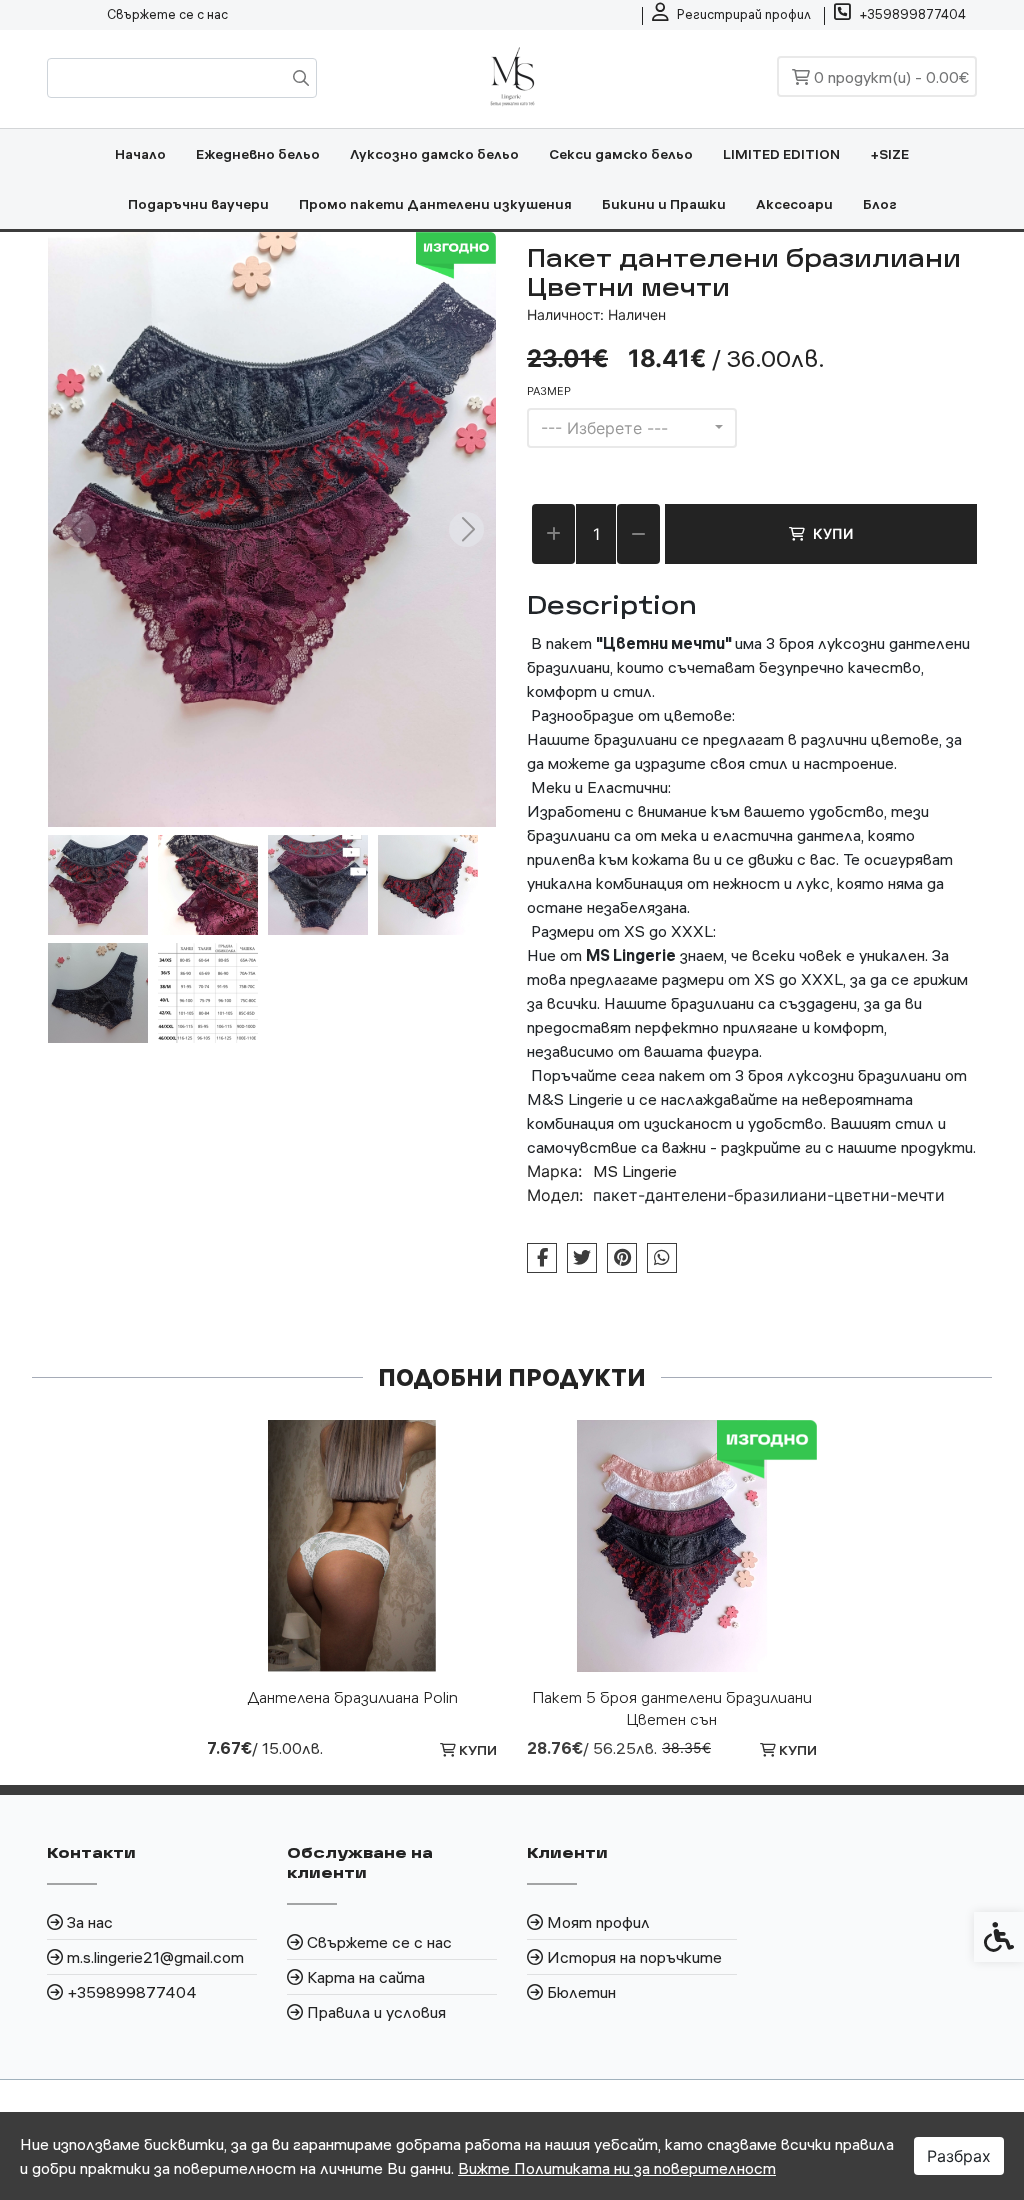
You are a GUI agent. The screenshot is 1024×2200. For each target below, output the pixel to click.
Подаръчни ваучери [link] (198, 204)
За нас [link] (90, 1922)
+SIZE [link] (889, 154)
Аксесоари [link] (794, 204)
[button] (98, 885)
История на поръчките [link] (634, 1957)
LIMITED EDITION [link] (781, 154)
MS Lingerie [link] (635, 1171)
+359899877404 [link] (132, 1992)
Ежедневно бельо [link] (258, 154)
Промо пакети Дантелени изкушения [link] (435, 204)
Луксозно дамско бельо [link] (434, 154)
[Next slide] (466, 529)
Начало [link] (140, 154)
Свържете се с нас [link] (167, 14)
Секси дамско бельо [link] (621, 154)
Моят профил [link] (598, 1922)
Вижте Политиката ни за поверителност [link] (617, 2168)
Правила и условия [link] (376, 2012)
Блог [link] (880, 204)
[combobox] (632, 428)
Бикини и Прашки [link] (664, 204)
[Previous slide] (78, 529)
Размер (549, 391)
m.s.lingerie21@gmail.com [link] (155, 1957)
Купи (833, 533)
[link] (731, 15)
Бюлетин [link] (581, 1992)
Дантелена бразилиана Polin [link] (352, 1697)
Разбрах (959, 2156)
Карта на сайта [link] (366, 1977)
